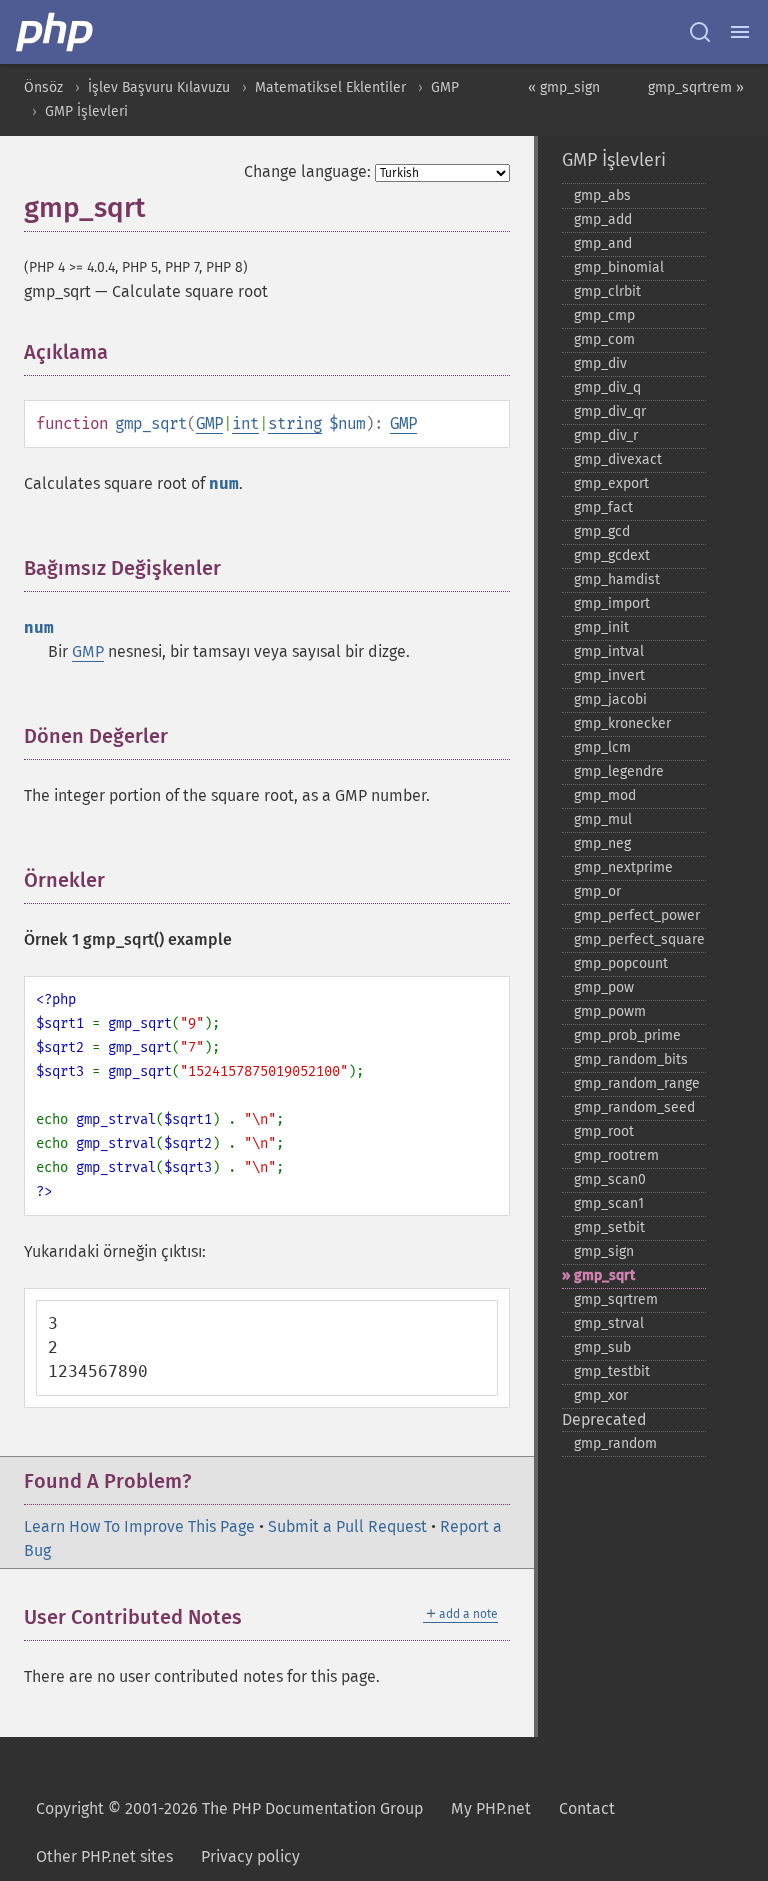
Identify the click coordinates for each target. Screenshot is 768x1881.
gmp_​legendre (619, 771)
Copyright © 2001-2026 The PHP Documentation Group (229, 1808)
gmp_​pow (604, 987)
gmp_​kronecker (622, 723)
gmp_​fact (603, 507)
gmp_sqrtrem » (696, 87)
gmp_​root (604, 1131)
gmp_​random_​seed (634, 1107)
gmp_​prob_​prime (627, 1035)
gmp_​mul (603, 819)
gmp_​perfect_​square (639, 939)
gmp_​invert (609, 675)
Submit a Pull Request (347, 1526)
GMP (445, 87)
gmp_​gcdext (612, 555)
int (245, 423)
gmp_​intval (609, 651)
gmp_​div (600, 363)
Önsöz (43, 87)
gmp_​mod (605, 795)
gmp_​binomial (619, 267)
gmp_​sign (604, 1251)
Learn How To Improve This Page (139, 1526)
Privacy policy (250, 1856)
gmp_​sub (602, 1347)
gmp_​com (604, 339)
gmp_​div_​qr (610, 411)
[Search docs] (700, 32)
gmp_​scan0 (610, 1179)
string (295, 423)
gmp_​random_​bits (631, 1059)
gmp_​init (601, 627)
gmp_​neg (602, 843)
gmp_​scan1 (609, 1203)
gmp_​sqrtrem (616, 1299)
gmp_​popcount (621, 963)
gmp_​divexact (618, 459)
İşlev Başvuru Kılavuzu (159, 87)
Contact (587, 1808)
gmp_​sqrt (604, 1275)
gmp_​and (603, 243)
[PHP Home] (56, 32)
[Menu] (740, 32)
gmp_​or (597, 891)
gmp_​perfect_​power (637, 915)
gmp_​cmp (604, 315)
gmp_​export (611, 483)
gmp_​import (612, 603)
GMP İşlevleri (86, 111)
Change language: (307, 171)
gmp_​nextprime (623, 867)
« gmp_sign (564, 87)
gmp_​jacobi (610, 699)
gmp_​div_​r (606, 435)
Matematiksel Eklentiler (330, 87)
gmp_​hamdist (617, 579)
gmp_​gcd (602, 531)
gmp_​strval (609, 1323)
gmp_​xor (601, 1395)
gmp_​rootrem (616, 1155)
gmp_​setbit (609, 1227)
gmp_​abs (602, 195)
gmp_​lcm (602, 747)
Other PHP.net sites (104, 1856)
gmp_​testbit (612, 1371)
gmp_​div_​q (607, 387)
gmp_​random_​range (637, 1083)
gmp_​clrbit (607, 291)
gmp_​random (615, 1443)
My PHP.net (491, 1808)
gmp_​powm (610, 1011)
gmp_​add (603, 219)
